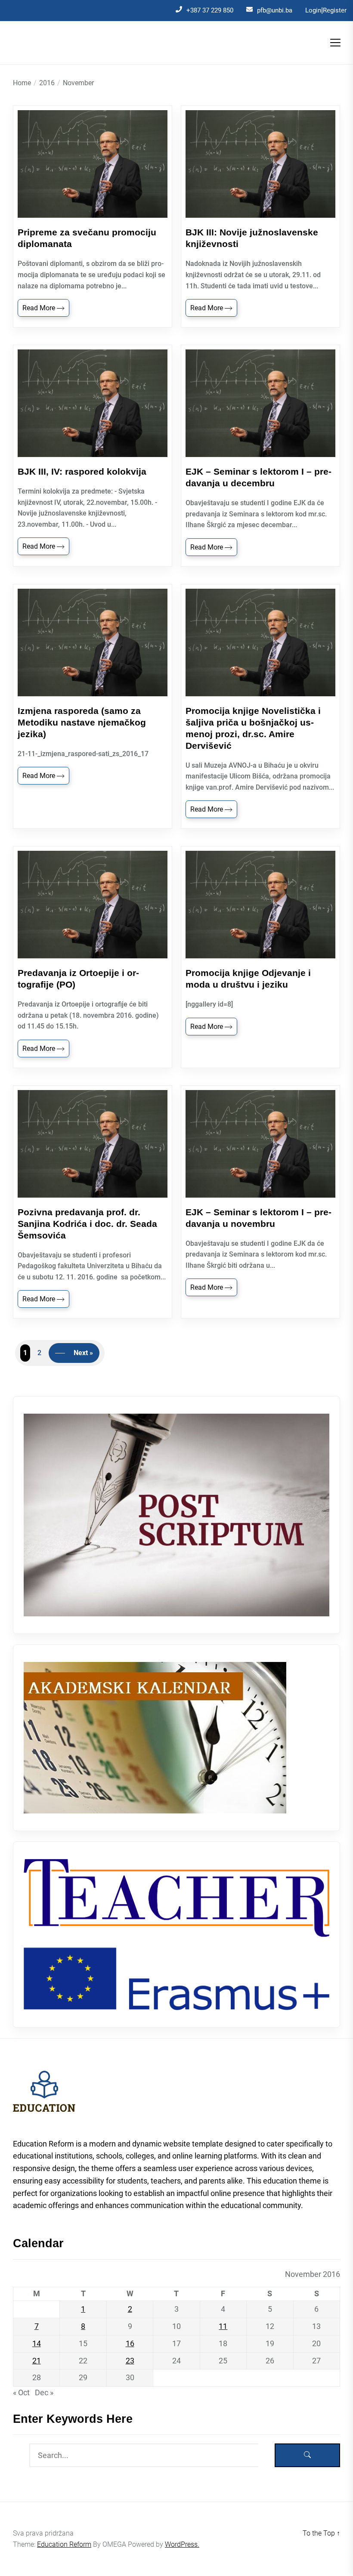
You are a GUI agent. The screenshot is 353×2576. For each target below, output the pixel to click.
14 (37, 2343)
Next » (83, 1353)
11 (223, 2326)
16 (130, 2343)
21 (37, 2361)
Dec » (44, 2392)
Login (313, 10)
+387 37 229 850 (210, 10)
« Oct (21, 2392)
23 (130, 2361)
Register (335, 10)
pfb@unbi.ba (275, 10)
